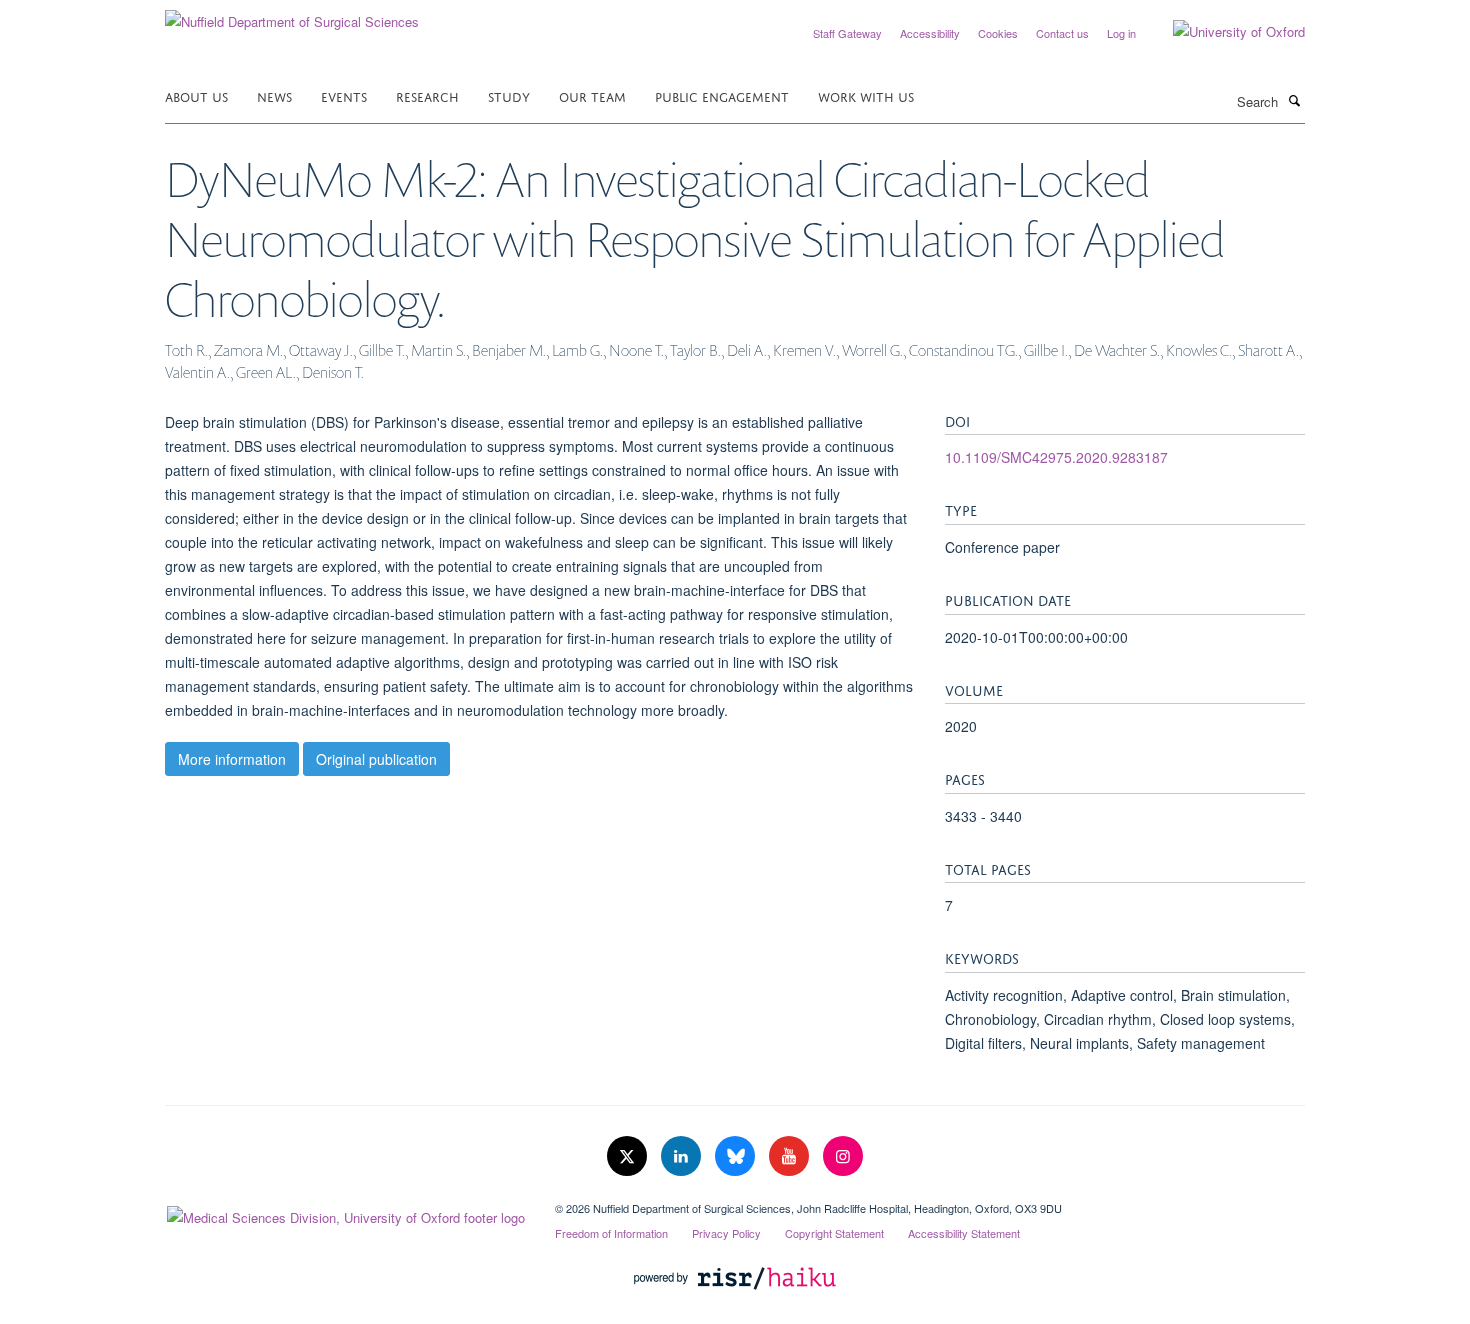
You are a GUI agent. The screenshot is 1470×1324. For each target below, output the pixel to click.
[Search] (1294, 100)
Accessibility (930, 33)
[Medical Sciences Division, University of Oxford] (345, 1213)
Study (509, 95)
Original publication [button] (376, 759)
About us (196, 95)
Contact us (1062, 33)
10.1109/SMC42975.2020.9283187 (1056, 457)
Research (427, 95)
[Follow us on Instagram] (843, 1156)
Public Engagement (722, 95)
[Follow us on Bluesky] (737, 1156)
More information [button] (232, 759)
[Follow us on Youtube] (791, 1156)
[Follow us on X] (629, 1156)
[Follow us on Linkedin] (683, 1156)
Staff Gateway (847, 33)
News (274, 95)
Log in (1121, 33)
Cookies (998, 33)
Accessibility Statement (964, 1233)
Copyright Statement (834, 1233)
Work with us (866, 95)
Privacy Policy (726, 1233)
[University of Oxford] (1224, 32)
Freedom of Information (611, 1233)
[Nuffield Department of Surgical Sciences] (292, 14)
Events (344, 95)
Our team (592, 95)
